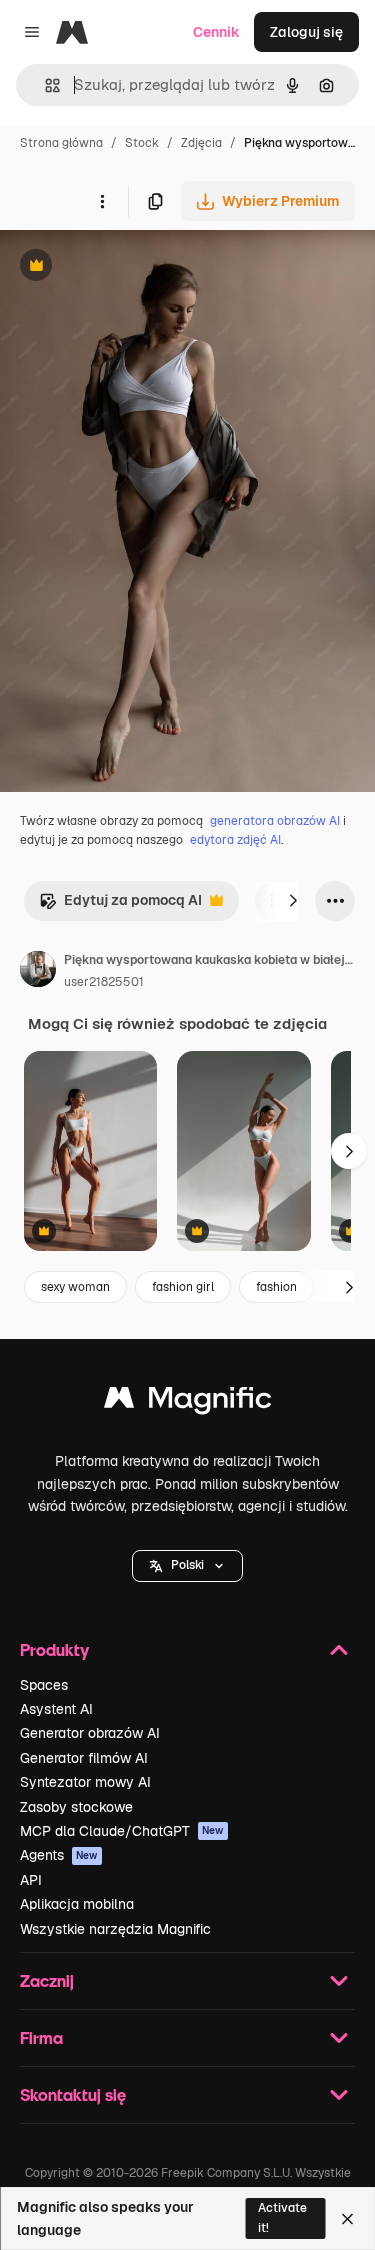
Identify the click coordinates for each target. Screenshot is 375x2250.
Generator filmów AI (84, 1758)
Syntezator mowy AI (85, 1782)
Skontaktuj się (73, 2094)
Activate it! (282, 2217)
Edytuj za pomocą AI (120, 905)
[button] (187, 1566)
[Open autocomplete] (44, 85)
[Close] (347, 2219)
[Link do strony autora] (38, 972)
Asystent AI (56, 1709)
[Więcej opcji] (102, 201)
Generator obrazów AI (90, 1733)
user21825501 (104, 982)
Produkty (54, 1649)
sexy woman (75, 1287)
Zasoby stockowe (76, 1807)
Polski (187, 1565)
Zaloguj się (306, 32)
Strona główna (61, 143)
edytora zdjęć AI (235, 840)
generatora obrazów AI (275, 821)
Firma (41, 2037)
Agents (59, 1855)
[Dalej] (293, 901)
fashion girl (183, 1287)
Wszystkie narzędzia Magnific (115, 1929)
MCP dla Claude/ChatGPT (122, 1831)
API (31, 1880)
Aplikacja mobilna (77, 1904)
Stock (142, 143)
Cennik (216, 32)
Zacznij (47, 1980)
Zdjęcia (201, 143)
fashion (276, 1287)
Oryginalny (138, 267)
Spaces (44, 1685)
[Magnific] (188, 1402)
